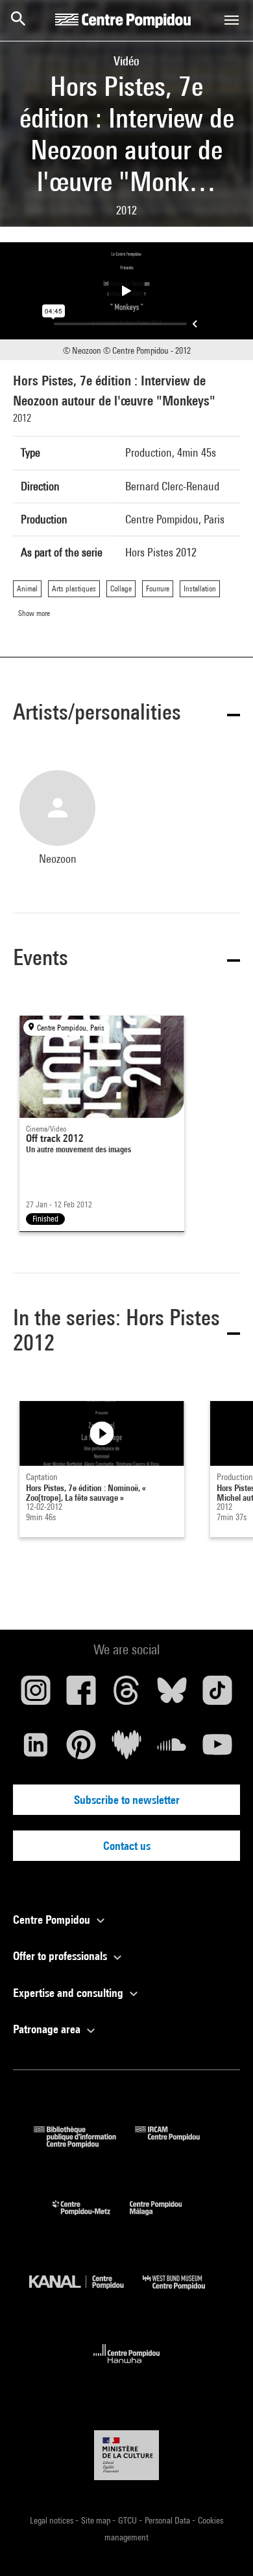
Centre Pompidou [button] (53, 1920)
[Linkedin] (36, 1750)
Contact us (127, 1846)
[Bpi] (84, 2144)
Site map (97, 2520)
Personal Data (168, 2520)
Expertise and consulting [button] (69, 1993)
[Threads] (126, 1695)
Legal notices (53, 2520)
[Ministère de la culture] (126, 2455)
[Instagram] (36, 1695)
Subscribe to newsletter (127, 1800)
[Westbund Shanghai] (184, 2293)
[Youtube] (217, 1750)
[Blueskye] (172, 1695)
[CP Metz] (91, 2218)
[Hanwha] (127, 2367)
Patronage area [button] (48, 2029)
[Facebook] (81, 1695)
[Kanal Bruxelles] (86, 2293)
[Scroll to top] (223, 2546)
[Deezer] (126, 1750)
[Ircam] (177, 2144)
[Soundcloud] (172, 1750)
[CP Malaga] (165, 2218)
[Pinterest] (81, 1750)
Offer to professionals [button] (61, 1956)
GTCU (128, 2520)
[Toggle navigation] (232, 20)
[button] (126, 714)
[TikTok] (217, 1695)
